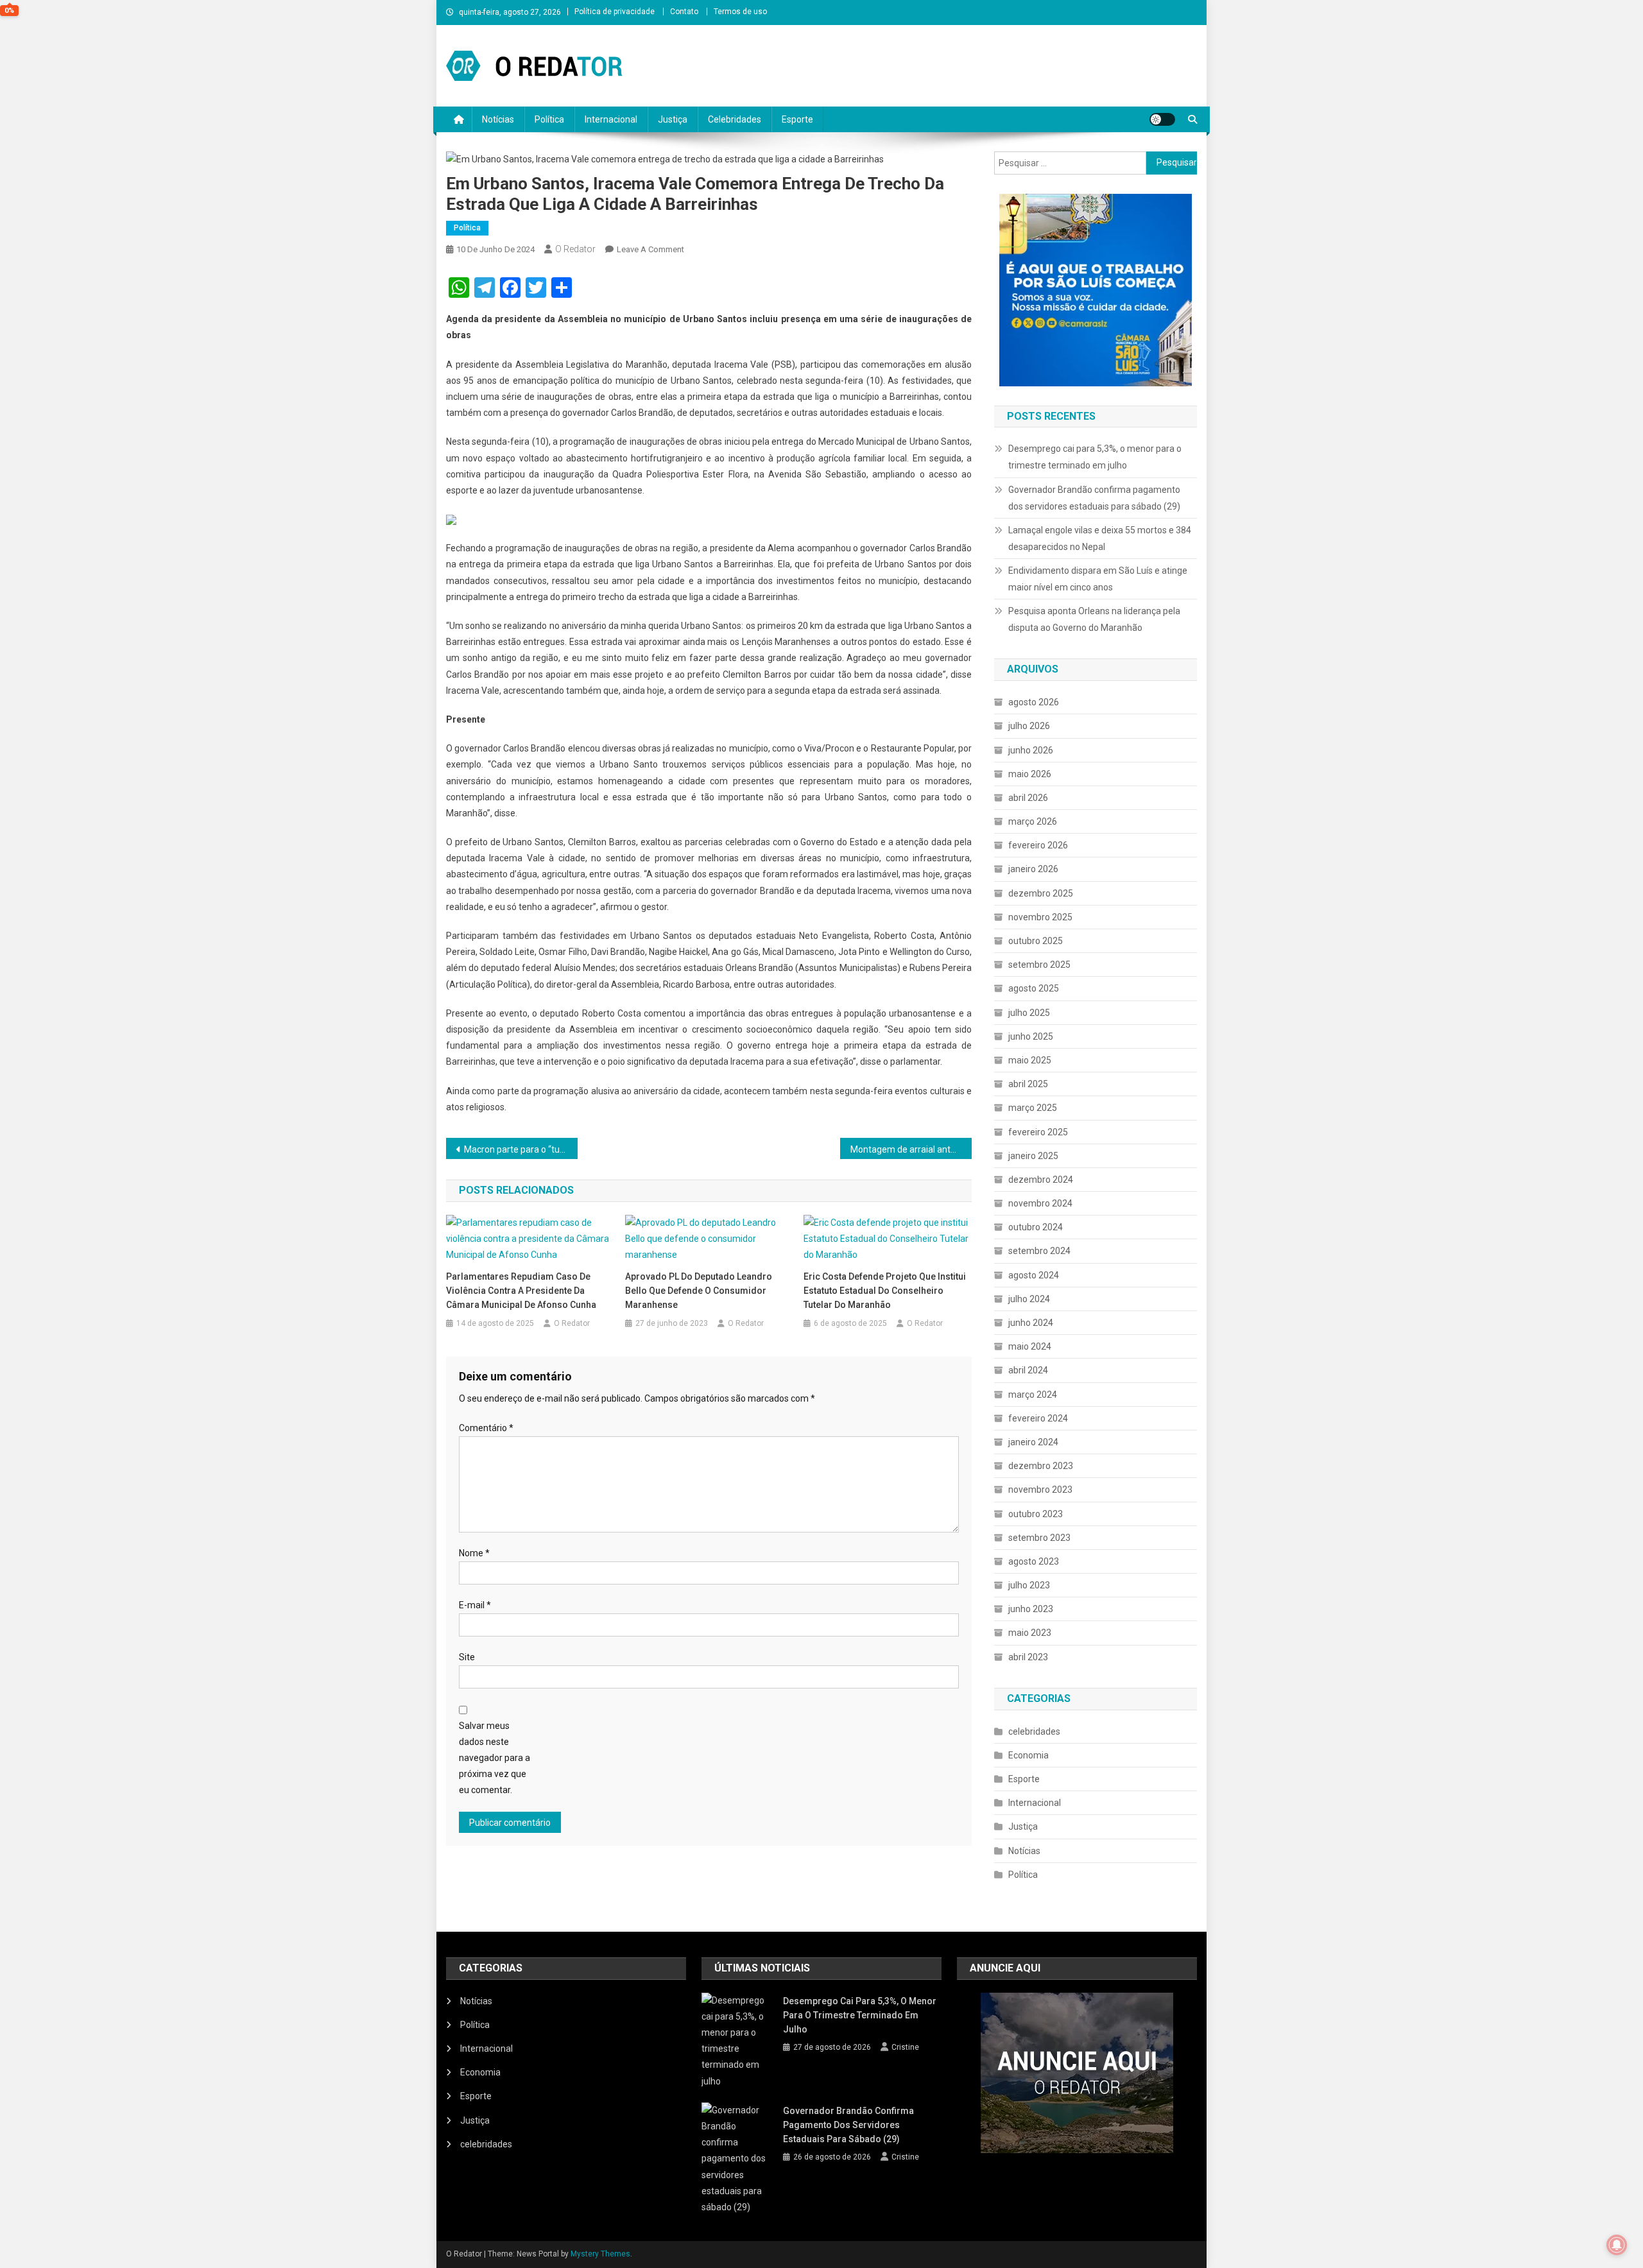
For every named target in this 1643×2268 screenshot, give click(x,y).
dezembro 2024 (1041, 1180)
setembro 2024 (1039, 1251)
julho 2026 (1029, 726)
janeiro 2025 (1033, 1156)
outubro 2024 (1036, 1227)
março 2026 (1033, 821)
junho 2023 (1031, 1609)
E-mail (475, 1605)
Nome (474, 1553)
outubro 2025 (1036, 941)
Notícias (498, 119)
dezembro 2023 (1041, 1466)
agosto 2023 (1034, 1561)
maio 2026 (1030, 774)
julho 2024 (1029, 1299)
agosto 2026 (1034, 702)
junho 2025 (1031, 1036)
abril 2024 (1028, 1370)
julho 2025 (1029, 1013)
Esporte (797, 119)
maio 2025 (1030, 1060)
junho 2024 (1031, 1323)
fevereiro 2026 (1038, 845)
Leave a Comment (650, 249)
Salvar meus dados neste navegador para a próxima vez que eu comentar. (495, 1758)
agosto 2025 (1034, 988)
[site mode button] (1162, 119)
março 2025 (1033, 1108)
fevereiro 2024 (1038, 1418)
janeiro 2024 (1033, 1442)
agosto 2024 (1034, 1275)
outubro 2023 (1036, 1514)
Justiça (673, 119)
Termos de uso (740, 12)
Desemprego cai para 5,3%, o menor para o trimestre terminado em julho (1095, 457)
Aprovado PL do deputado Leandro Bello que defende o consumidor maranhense (699, 1291)
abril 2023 (1028, 1657)
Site (467, 1657)
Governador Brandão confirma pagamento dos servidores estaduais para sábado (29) (1094, 498)
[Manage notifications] (1617, 2245)
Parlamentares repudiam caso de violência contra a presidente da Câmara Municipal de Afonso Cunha (521, 1291)
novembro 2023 (1040, 1490)
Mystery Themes (600, 2254)
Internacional (611, 119)
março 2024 (1033, 1395)
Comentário (486, 1428)
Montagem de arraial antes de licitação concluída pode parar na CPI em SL (911, 1149)
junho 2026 (1031, 750)
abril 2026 (1028, 798)
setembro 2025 (1039, 965)
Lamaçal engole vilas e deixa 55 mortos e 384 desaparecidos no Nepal (1100, 538)
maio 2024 (1030, 1346)
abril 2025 (1028, 1084)
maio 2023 (1030, 1633)
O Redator (575, 249)
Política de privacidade (615, 12)
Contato (684, 12)
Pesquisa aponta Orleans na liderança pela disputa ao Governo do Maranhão (1094, 619)
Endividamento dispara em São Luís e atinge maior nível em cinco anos (1098, 579)
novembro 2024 (1040, 1203)
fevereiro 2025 (1038, 1132)
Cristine (905, 2047)
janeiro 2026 (1033, 869)
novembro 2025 (1040, 917)
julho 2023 (1029, 1585)
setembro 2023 (1039, 1538)
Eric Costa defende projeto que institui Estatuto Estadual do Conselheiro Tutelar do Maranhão (885, 1291)
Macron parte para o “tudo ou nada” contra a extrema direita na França (521, 1149)
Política (549, 119)
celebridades (1034, 1731)
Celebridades (735, 119)
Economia (1028, 1755)
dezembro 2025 (1041, 893)
